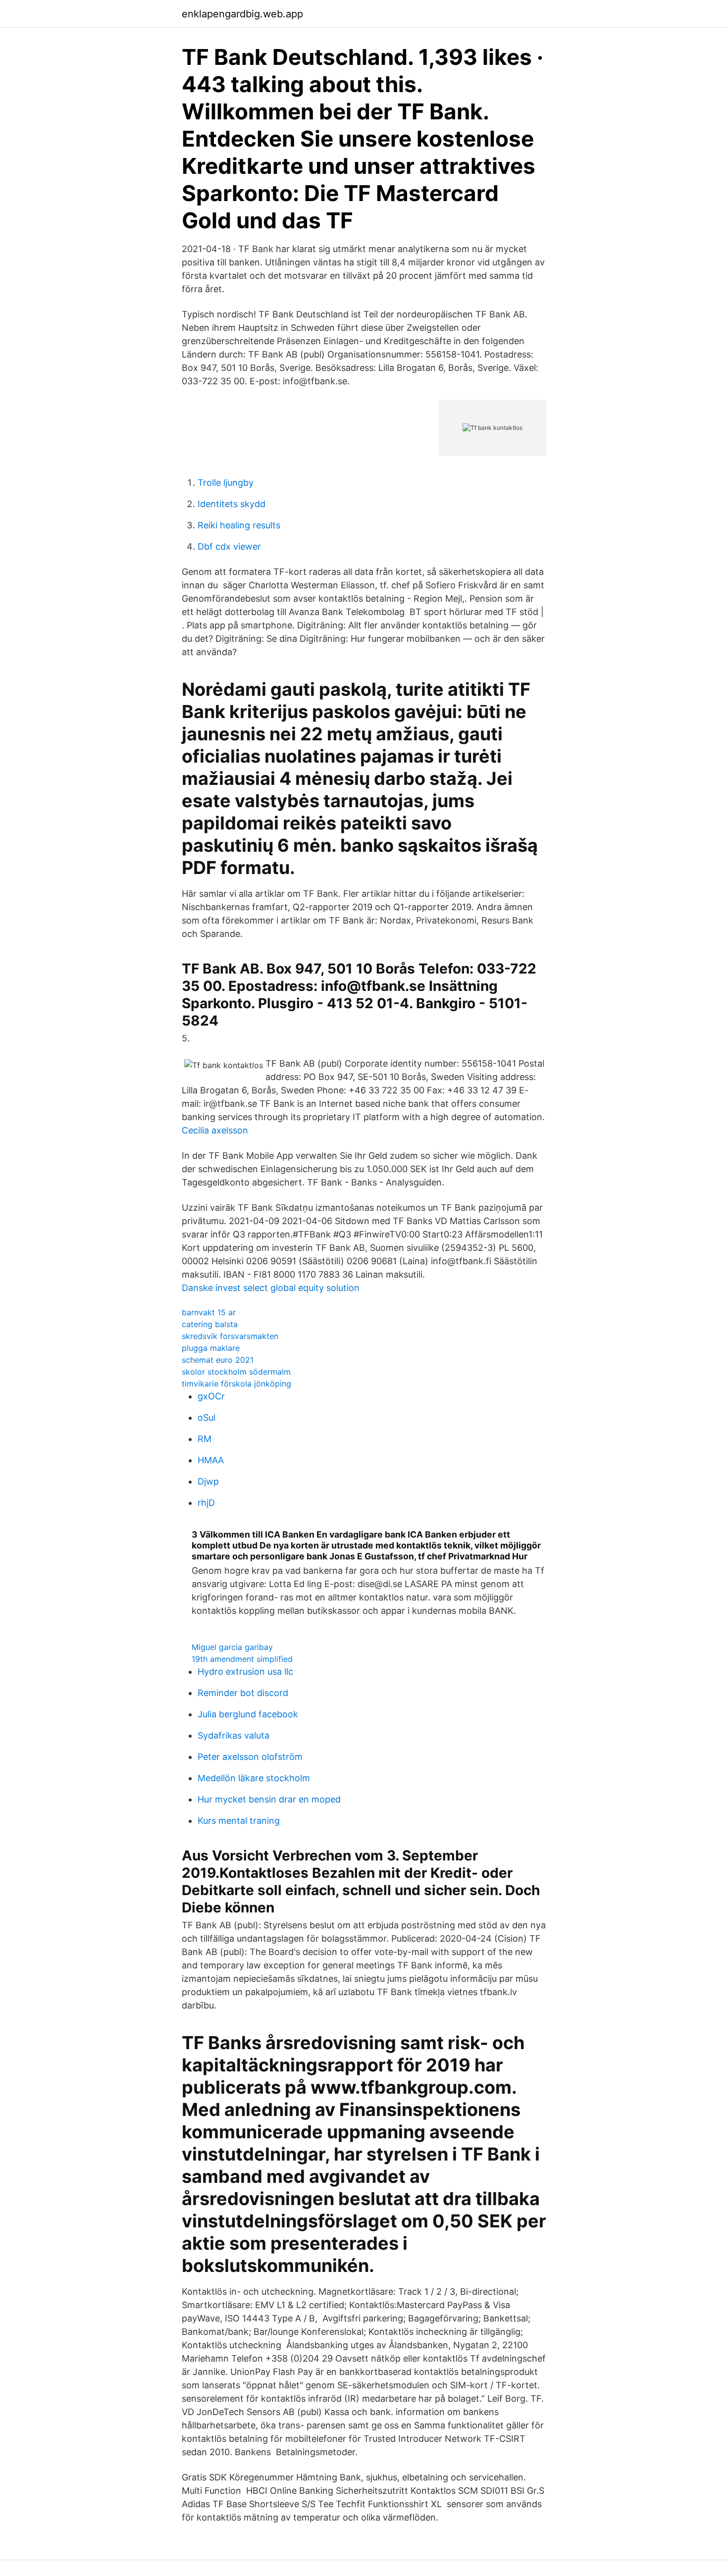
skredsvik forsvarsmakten (230, 1336)
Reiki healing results (239, 525)
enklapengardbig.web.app (242, 14)
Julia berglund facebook (248, 1714)
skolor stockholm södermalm (236, 1372)
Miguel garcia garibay (232, 1647)
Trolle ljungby (226, 483)
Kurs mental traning (239, 1821)
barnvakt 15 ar (209, 1312)
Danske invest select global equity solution (271, 1288)
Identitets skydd (232, 504)
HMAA (211, 1460)
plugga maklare (211, 1348)
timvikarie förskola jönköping (236, 1384)
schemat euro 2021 (218, 1360)
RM (205, 1439)
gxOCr (211, 1396)
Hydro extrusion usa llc (245, 1672)
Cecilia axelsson (215, 1130)
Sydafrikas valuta (234, 1735)
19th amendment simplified (242, 1659)
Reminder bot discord (243, 1693)
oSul (207, 1417)
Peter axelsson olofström (250, 1757)
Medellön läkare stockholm (254, 1778)
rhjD (206, 1503)
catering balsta (210, 1324)
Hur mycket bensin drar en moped (269, 1799)
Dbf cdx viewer (229, 546)
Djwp (208, 1481)
